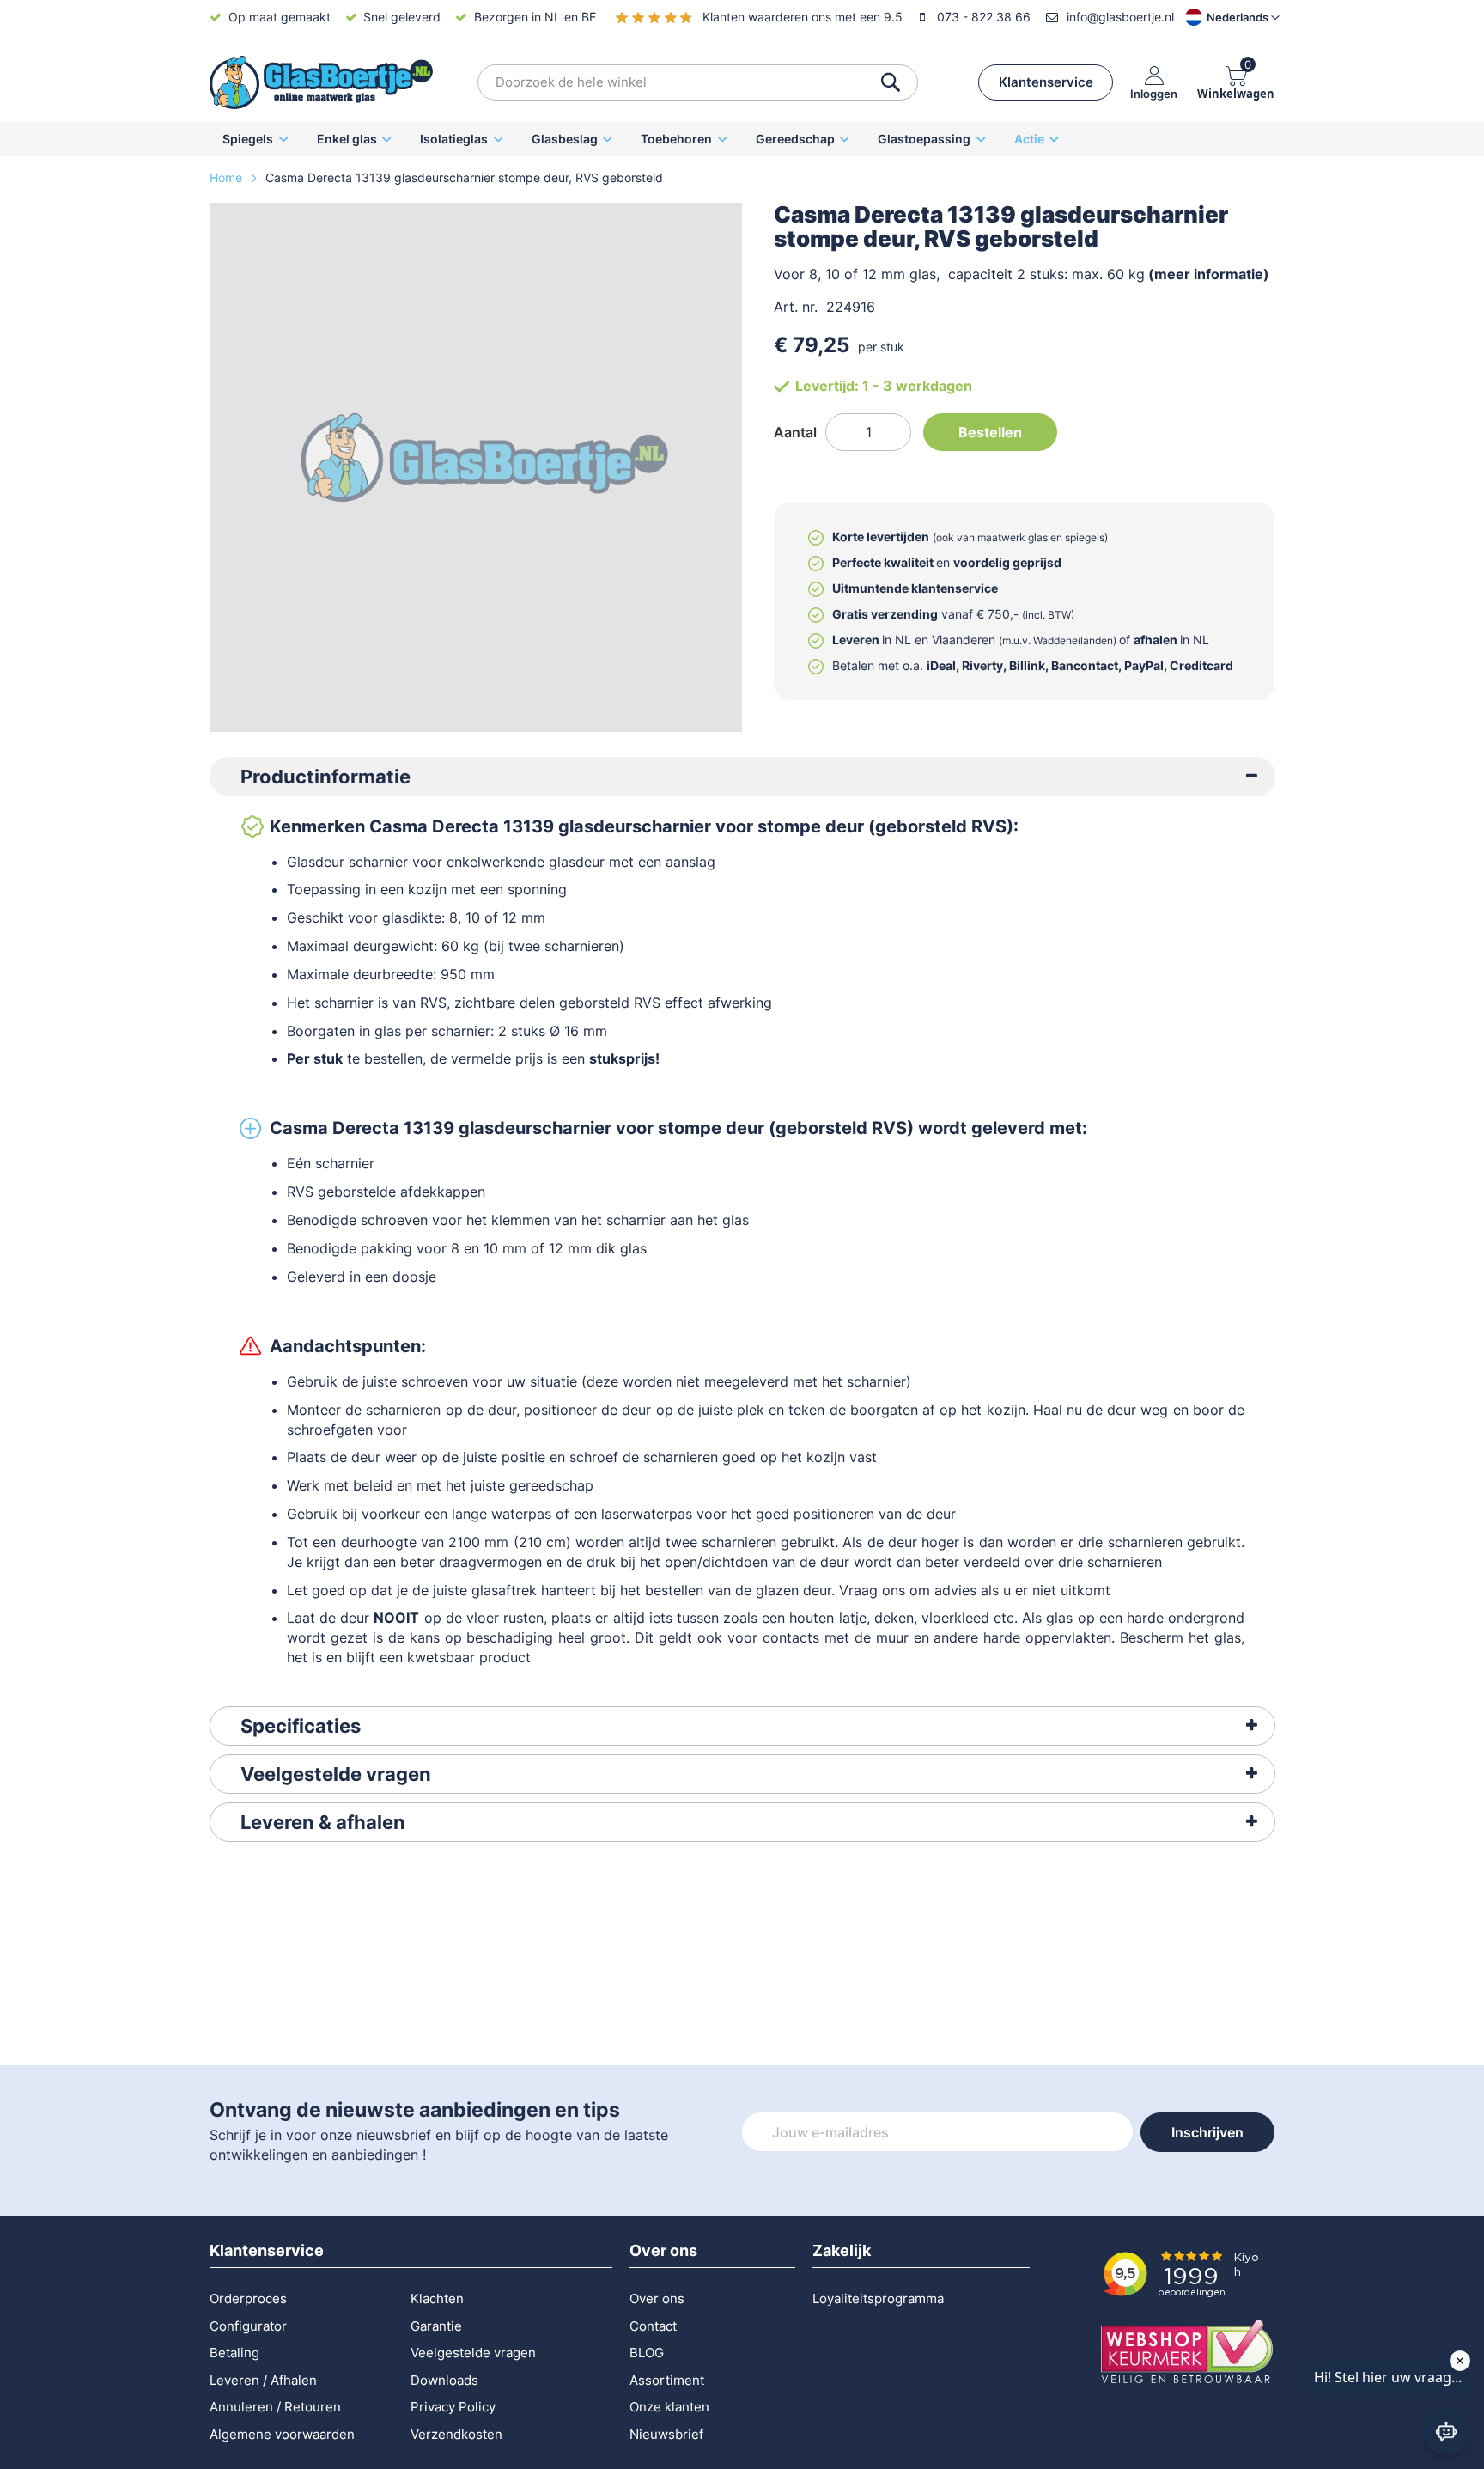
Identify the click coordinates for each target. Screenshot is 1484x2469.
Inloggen (1154, 93)
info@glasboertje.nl (1120, 17)
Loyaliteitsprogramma (878, 2298)
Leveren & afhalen (323, 1822)
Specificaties (301, 1726)
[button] (1218, 17)
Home (228, 177)
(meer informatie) (1209, 274)
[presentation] (742, 777)
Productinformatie (325, 777)
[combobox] (698, 82)
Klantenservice (1046, 82)
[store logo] (321, 82)
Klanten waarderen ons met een (803, 17)
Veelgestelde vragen (336, 1774)
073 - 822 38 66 (984, 17)
